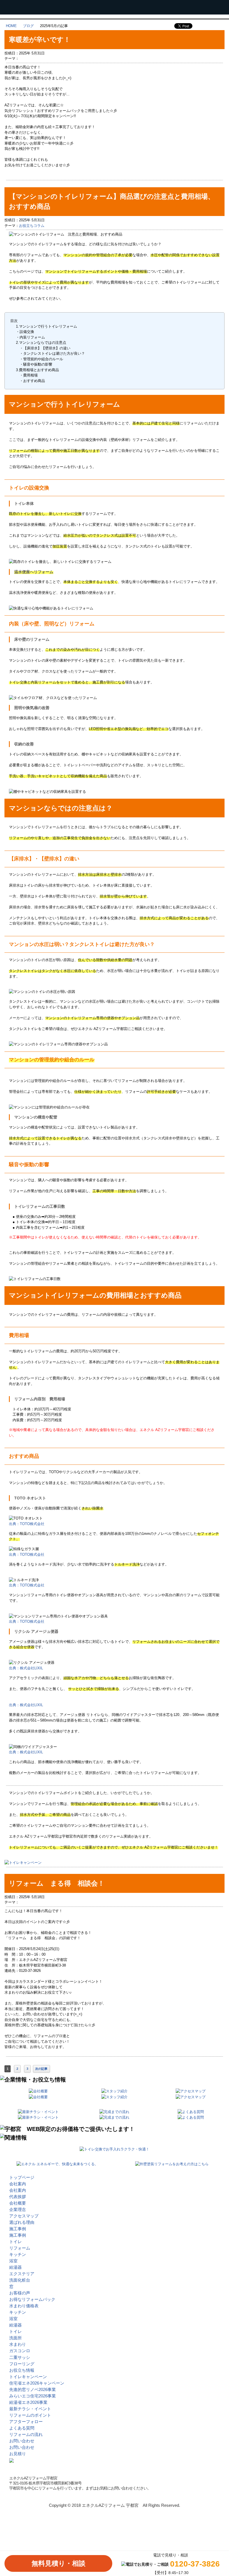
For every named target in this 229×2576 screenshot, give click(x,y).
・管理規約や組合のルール (40, 359)
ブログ (28, 26)
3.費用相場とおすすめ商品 (37, 370)
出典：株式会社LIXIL (26, 1668)
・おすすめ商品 (30, 381)
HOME (11, 26)
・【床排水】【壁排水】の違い (43, 348)
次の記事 (41, 2069)
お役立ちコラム (32, 226)
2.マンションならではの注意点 (41, 343)
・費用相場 (27, 375)
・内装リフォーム (30, 337)
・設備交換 (25, 332)
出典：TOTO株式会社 (27, 1524)
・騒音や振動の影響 (34, 364)
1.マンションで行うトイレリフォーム (46, 326)
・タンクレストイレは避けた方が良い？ (50, 353)
